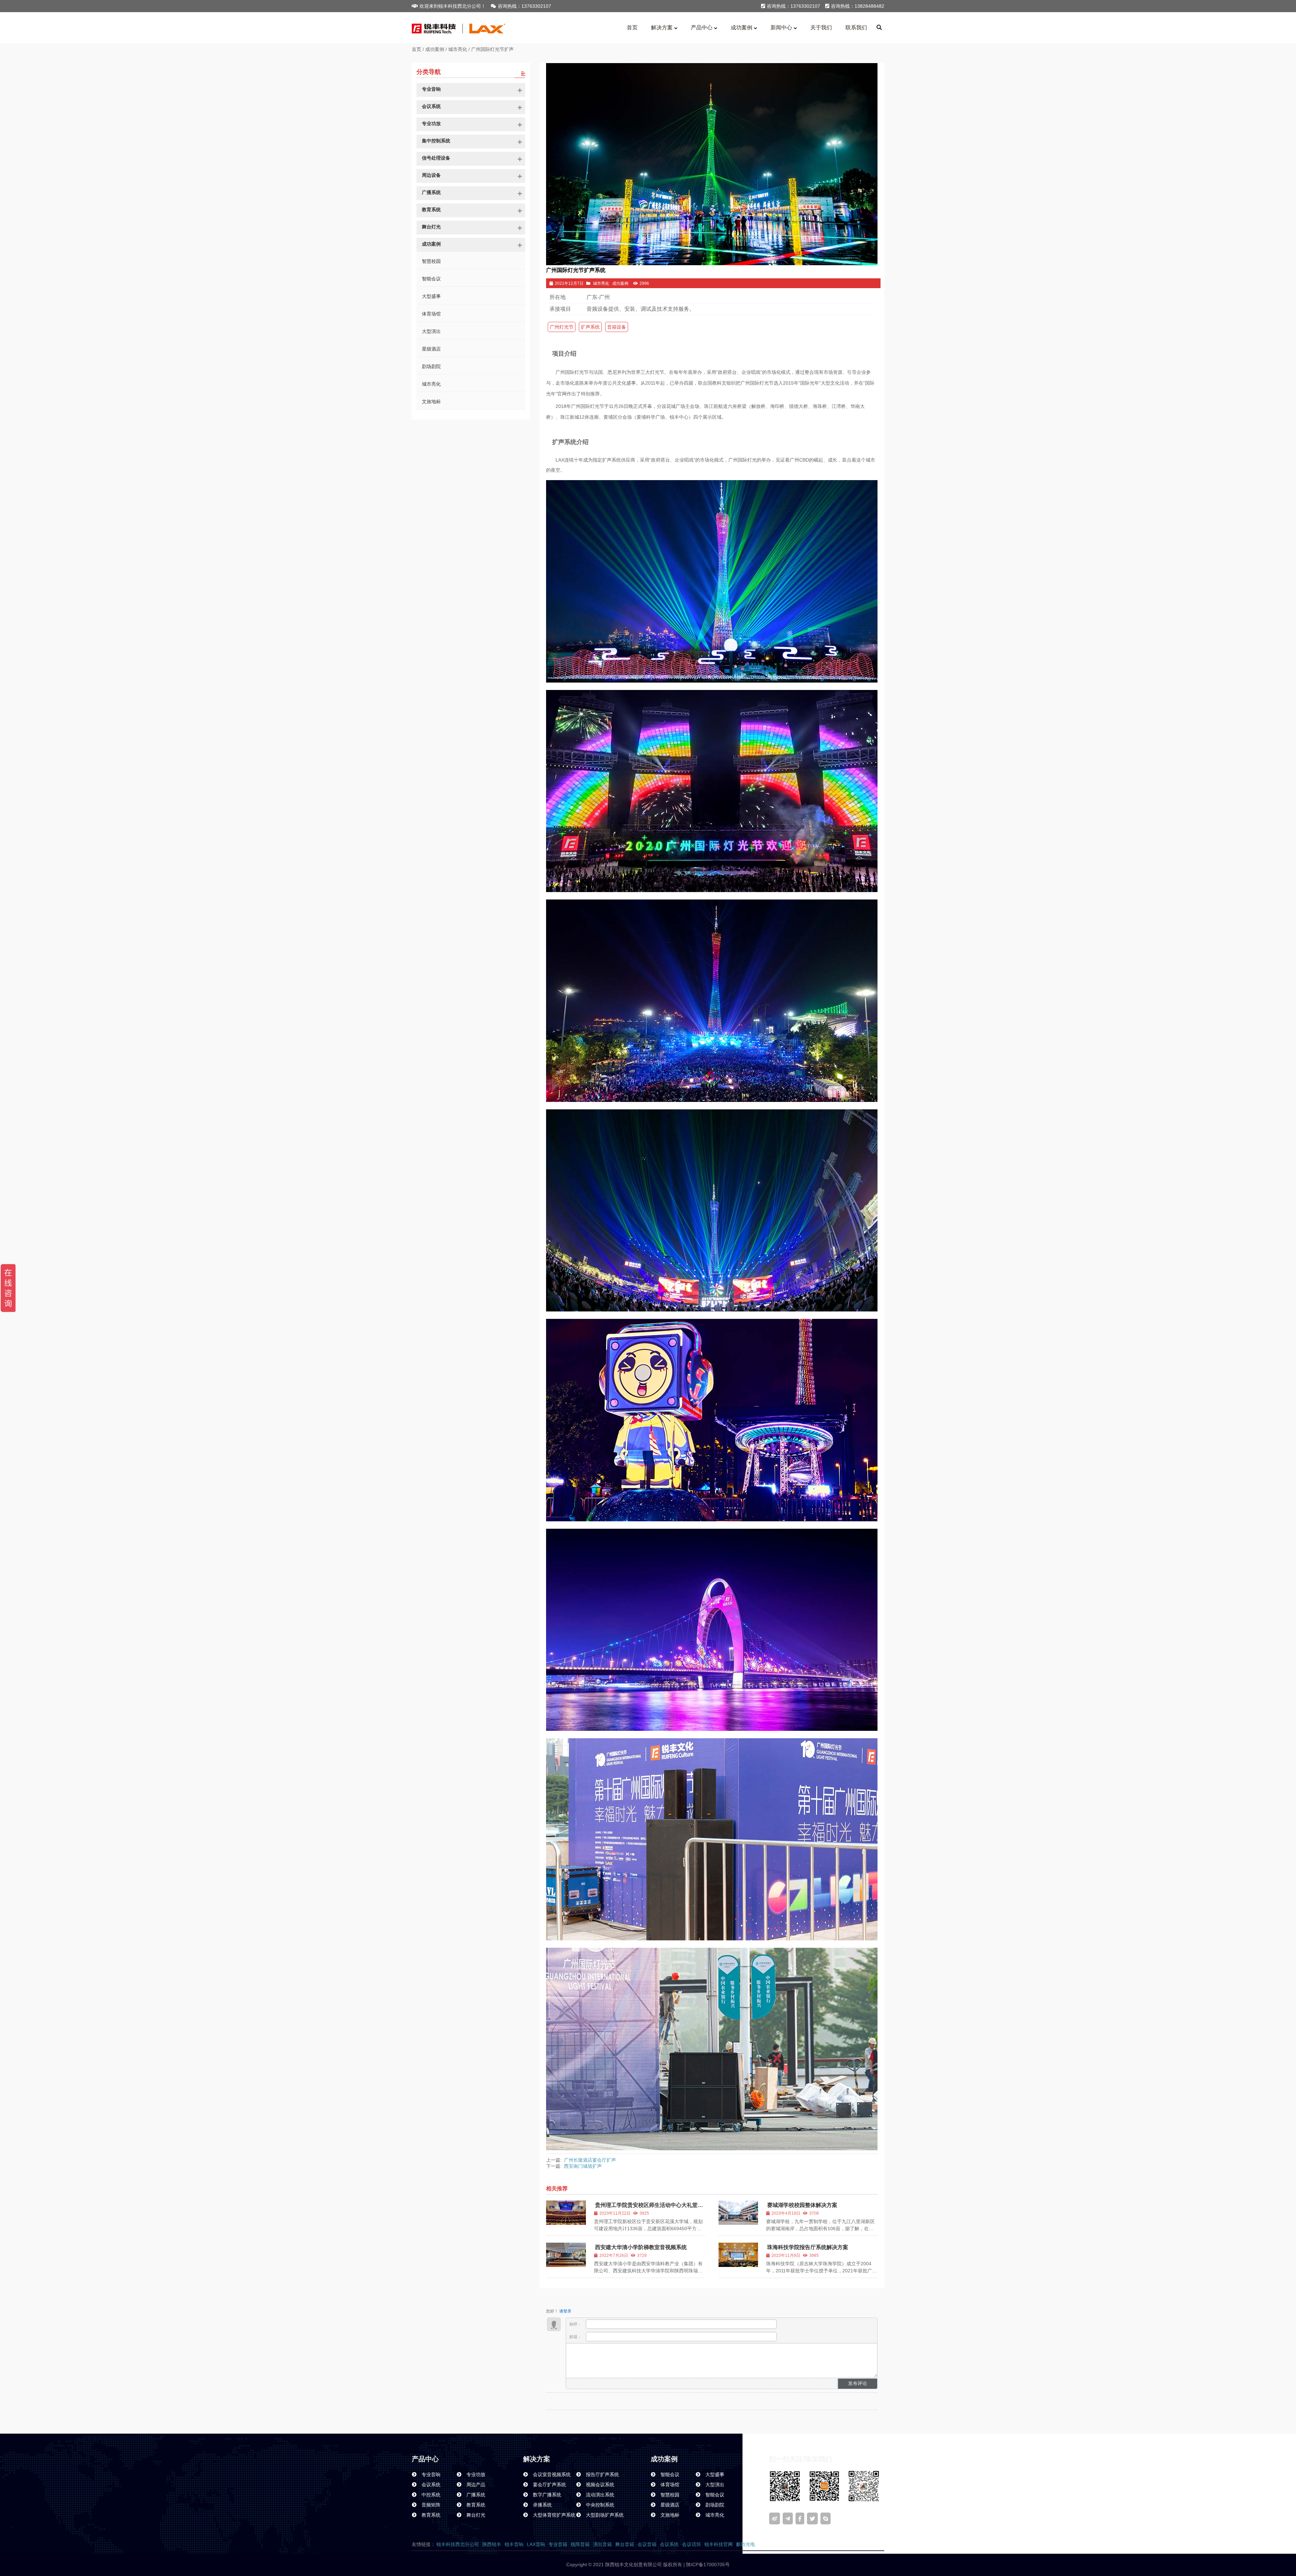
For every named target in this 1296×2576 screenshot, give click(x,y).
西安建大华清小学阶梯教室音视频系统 (641, 2247)
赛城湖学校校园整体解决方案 (802, 2205)
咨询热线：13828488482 (858, 6)
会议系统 (669, 2544)
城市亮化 (458, 49)
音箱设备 (617, 327)
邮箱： (576, 2337)
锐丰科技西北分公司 (458, 2544)
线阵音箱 (580, 2544)
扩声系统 (590, 327)
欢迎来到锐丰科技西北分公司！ (453, 6)
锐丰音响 (514, 2544)
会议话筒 (692, 2544)
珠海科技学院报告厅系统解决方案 (808, 2247)
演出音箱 (602, 2544)
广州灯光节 (562, 327)
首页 (416, 49)
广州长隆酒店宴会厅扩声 (590, 2160)
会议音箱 (647, 2544)
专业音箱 (558, 2544)
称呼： (576, 2324)
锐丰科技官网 (719, 2544)
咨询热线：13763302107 (524, 6)
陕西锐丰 (492, 2544)
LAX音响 (536, 2544)
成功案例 (435, 49)
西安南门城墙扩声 (583, 2166)
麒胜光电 (746, 2544)
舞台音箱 (625, 2544)
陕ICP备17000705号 (707, 2565)
